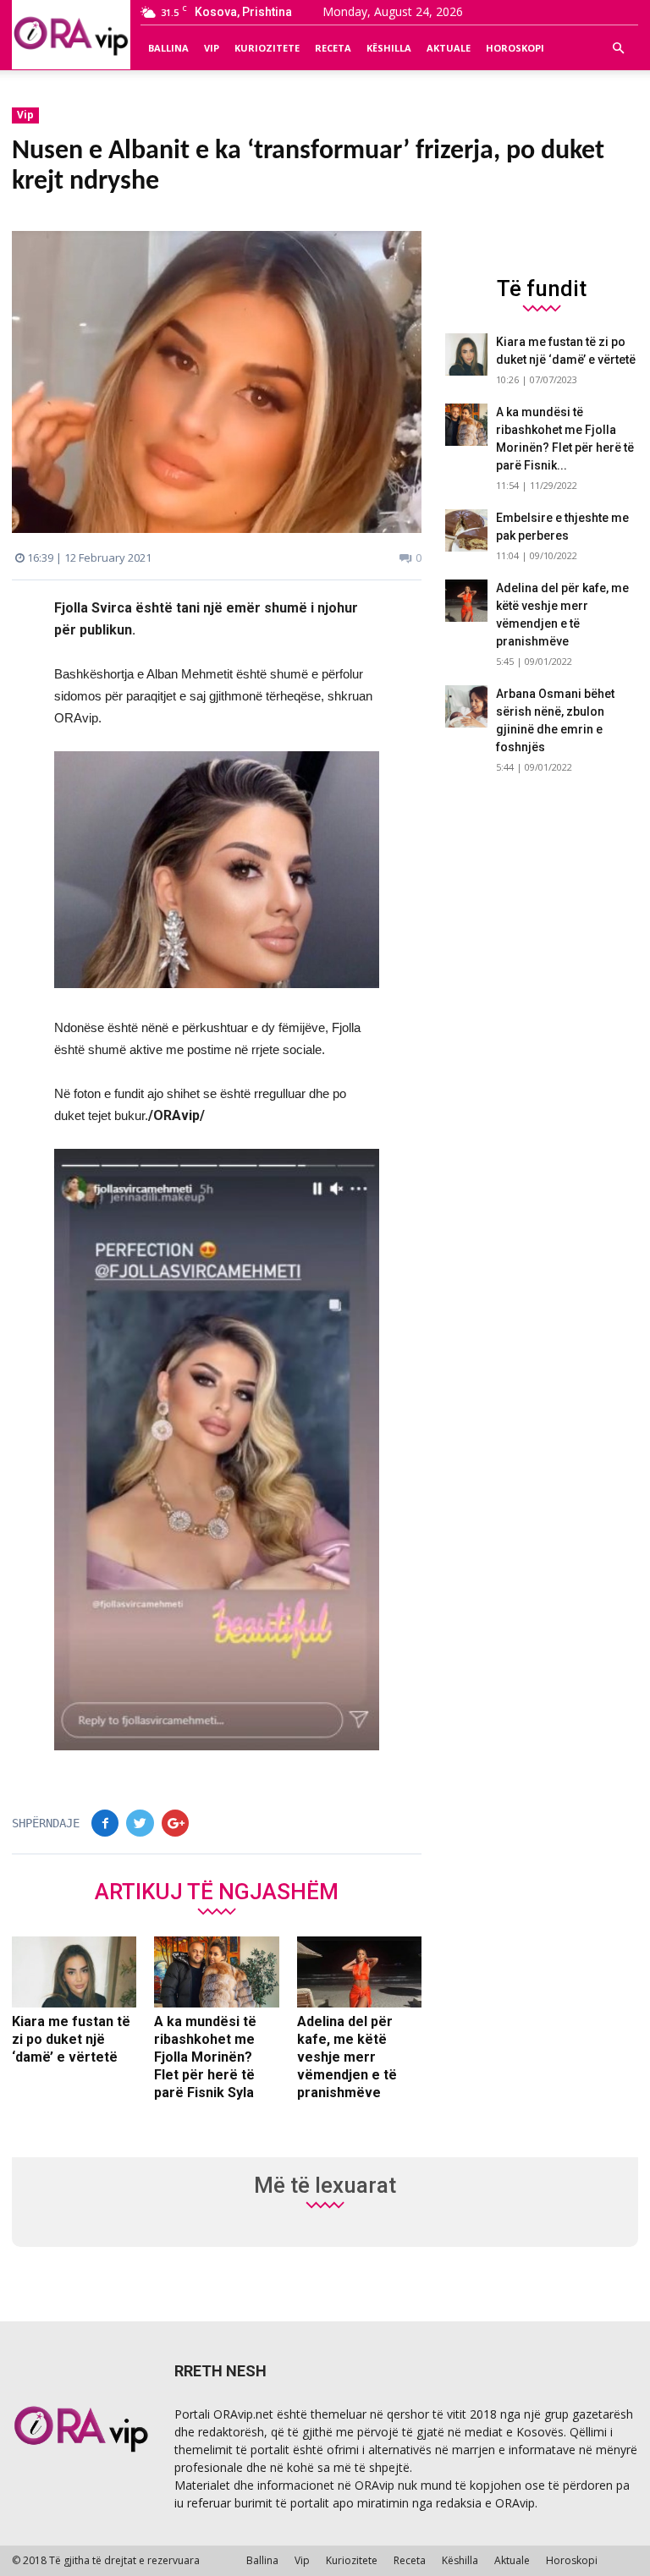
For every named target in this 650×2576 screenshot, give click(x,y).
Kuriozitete (267, 48)
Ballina (168, 48)
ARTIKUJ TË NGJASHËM (217, 1891)
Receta (333, 48)
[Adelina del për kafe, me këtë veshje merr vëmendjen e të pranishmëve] (359, 1972)
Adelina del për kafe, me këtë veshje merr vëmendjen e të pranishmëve (347, 2057)
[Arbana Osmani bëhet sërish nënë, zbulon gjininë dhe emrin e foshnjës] (466, 706)
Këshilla (389, 48)
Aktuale (449, 48)
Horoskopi (515, 48)
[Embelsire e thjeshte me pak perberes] (466, 530)
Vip (212, 48)
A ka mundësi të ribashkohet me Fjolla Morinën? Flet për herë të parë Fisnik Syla (205, 2057)
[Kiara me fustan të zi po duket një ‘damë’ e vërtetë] (74, 1972)
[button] (618, 48)
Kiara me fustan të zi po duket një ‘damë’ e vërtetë (71, 2039)
